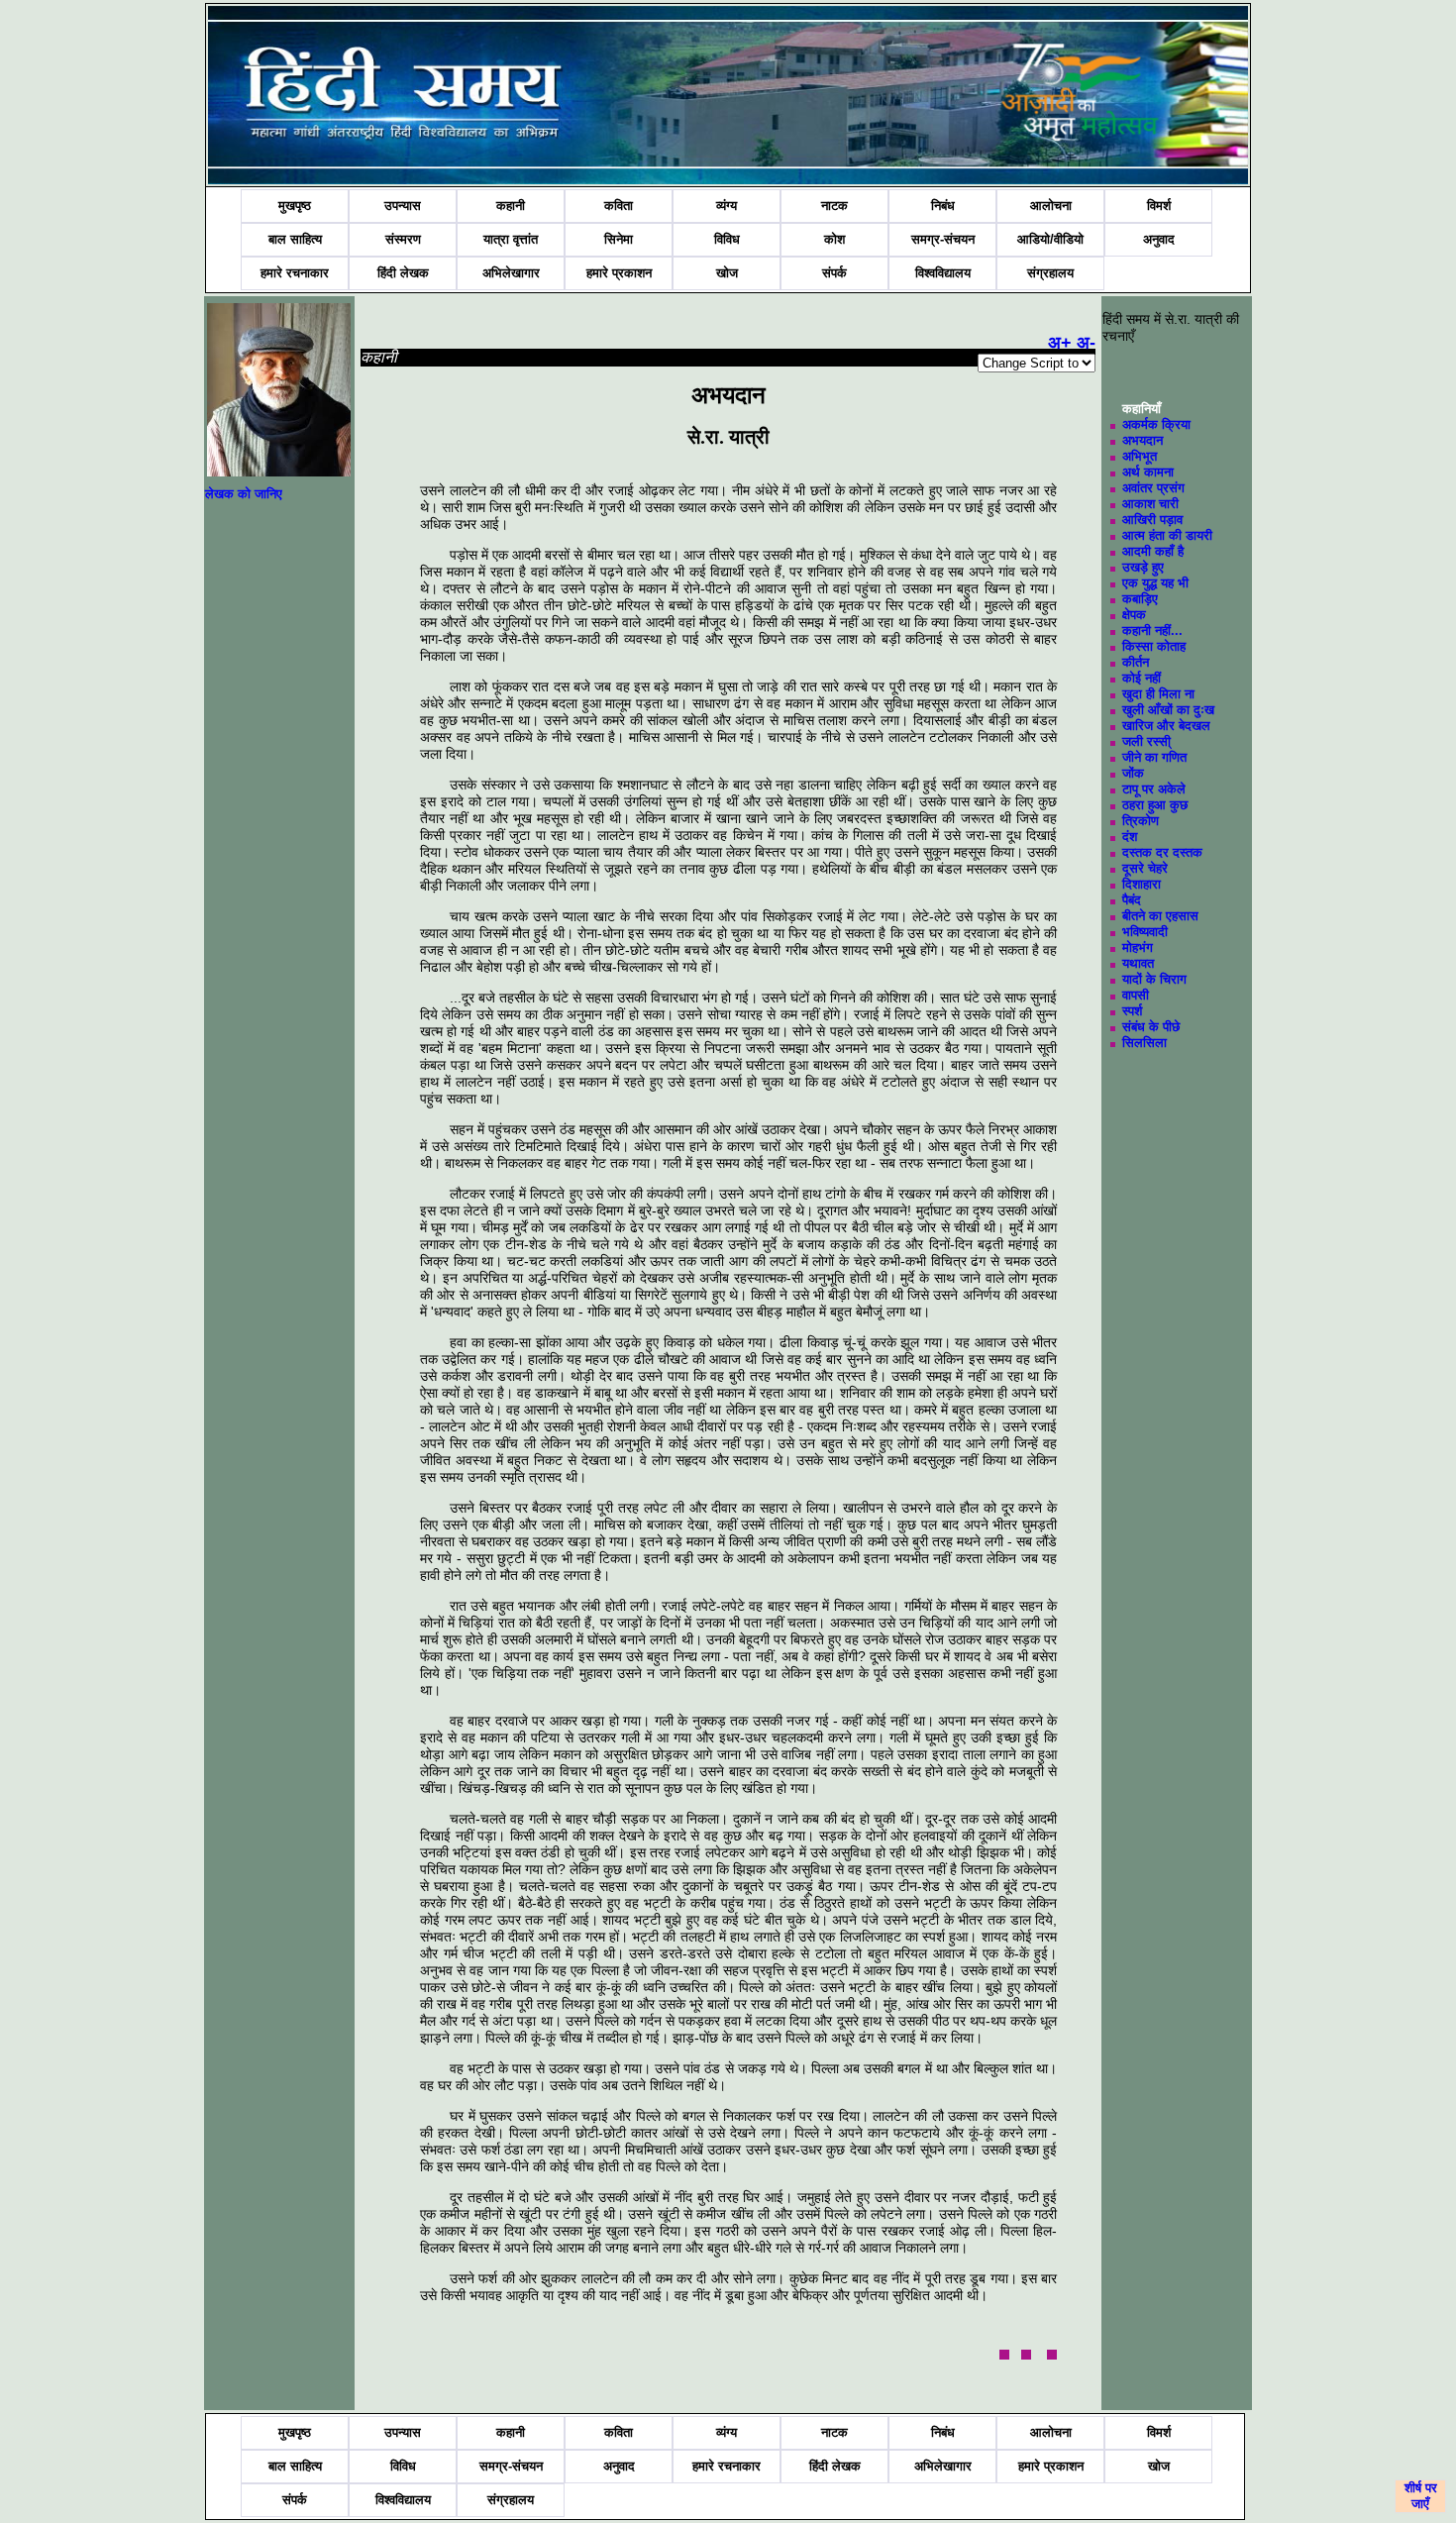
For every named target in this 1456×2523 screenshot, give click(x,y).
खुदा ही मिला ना (1158, 694)
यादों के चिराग (1154, 979)
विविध (727, 239)
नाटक (834, 206)
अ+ (1060, 343)
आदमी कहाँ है (1153, 551)
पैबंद (1132, 900)
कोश (834, 239)
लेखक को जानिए (244, 494)
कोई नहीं (1142, 678)
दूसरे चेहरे (1145, 868)
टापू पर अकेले (1154, 789)
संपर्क (834, 273)
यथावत (1138, 963)
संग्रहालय (1050, 273)
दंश (1130, 837)
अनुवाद (1159, 239)
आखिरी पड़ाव (1152, 520)
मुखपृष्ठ (295, 206)
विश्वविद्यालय (943, 273)
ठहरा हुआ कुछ (1155, 805)
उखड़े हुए (1143, 567)
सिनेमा (619, 239)
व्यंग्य (727, 206)
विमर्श (1159, 206)
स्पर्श (1132, 1011)
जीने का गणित (1154, 757)
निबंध (943, 206)
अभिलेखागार (511, 273)
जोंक (1133, 773)
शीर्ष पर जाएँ (1421, 2496)
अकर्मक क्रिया (1156, 424)
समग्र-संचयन (943, 239)
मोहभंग (1138, 947)
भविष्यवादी (1145, 932)
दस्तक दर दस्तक (1162, 852)
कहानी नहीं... (1152, 631)
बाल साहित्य (295, 239)
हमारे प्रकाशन (619, 273)
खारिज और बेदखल (1166, 726)
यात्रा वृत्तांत (511, 239)
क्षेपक (1134, 615)
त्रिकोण (1141, 821)
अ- (1086, 343)
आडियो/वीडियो (1050, 239)
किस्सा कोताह (1154, 646)
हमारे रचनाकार (295, 273)
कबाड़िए (1140, 599)
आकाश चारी (1150, 504)
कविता (619, 206)
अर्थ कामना (1148, 472)
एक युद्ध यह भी (1155, 583)
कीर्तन (1136, 662)
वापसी (1136, 995)
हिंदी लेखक (403, 273)
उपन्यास (403, 206)
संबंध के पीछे (1151, 1027)
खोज (727, 273)
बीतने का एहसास (1160, 916)
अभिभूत (1140, 456)
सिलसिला (1144, 1043)
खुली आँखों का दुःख (1168, 710)
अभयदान (1143, 440)
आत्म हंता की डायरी (1167, 535)
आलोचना (1051, 206)
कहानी (511, 206)
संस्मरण (403, 239)
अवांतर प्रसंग (1153, 488)
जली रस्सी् (1146, 741)
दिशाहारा (1142, 884)
